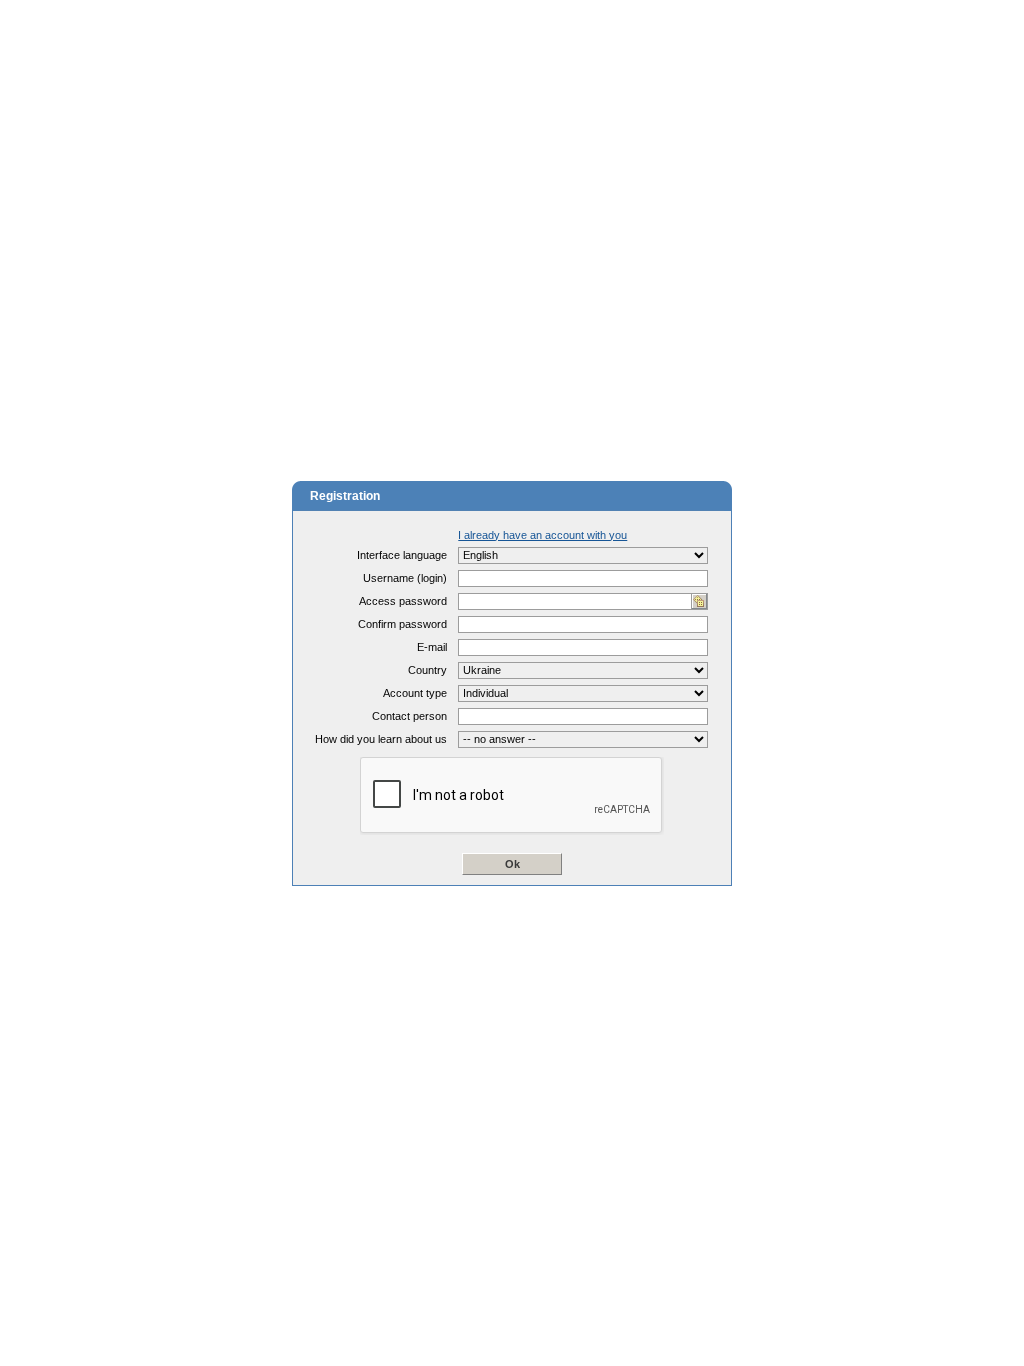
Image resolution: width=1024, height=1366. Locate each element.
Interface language (402, 555)
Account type (415, 693)
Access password (403, 601)
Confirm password (402, 624)
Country (427, 670)
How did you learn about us (381, 739)
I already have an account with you (542, 535)
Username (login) (405, 578)
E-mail (432, 647)
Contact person (409, 716)
